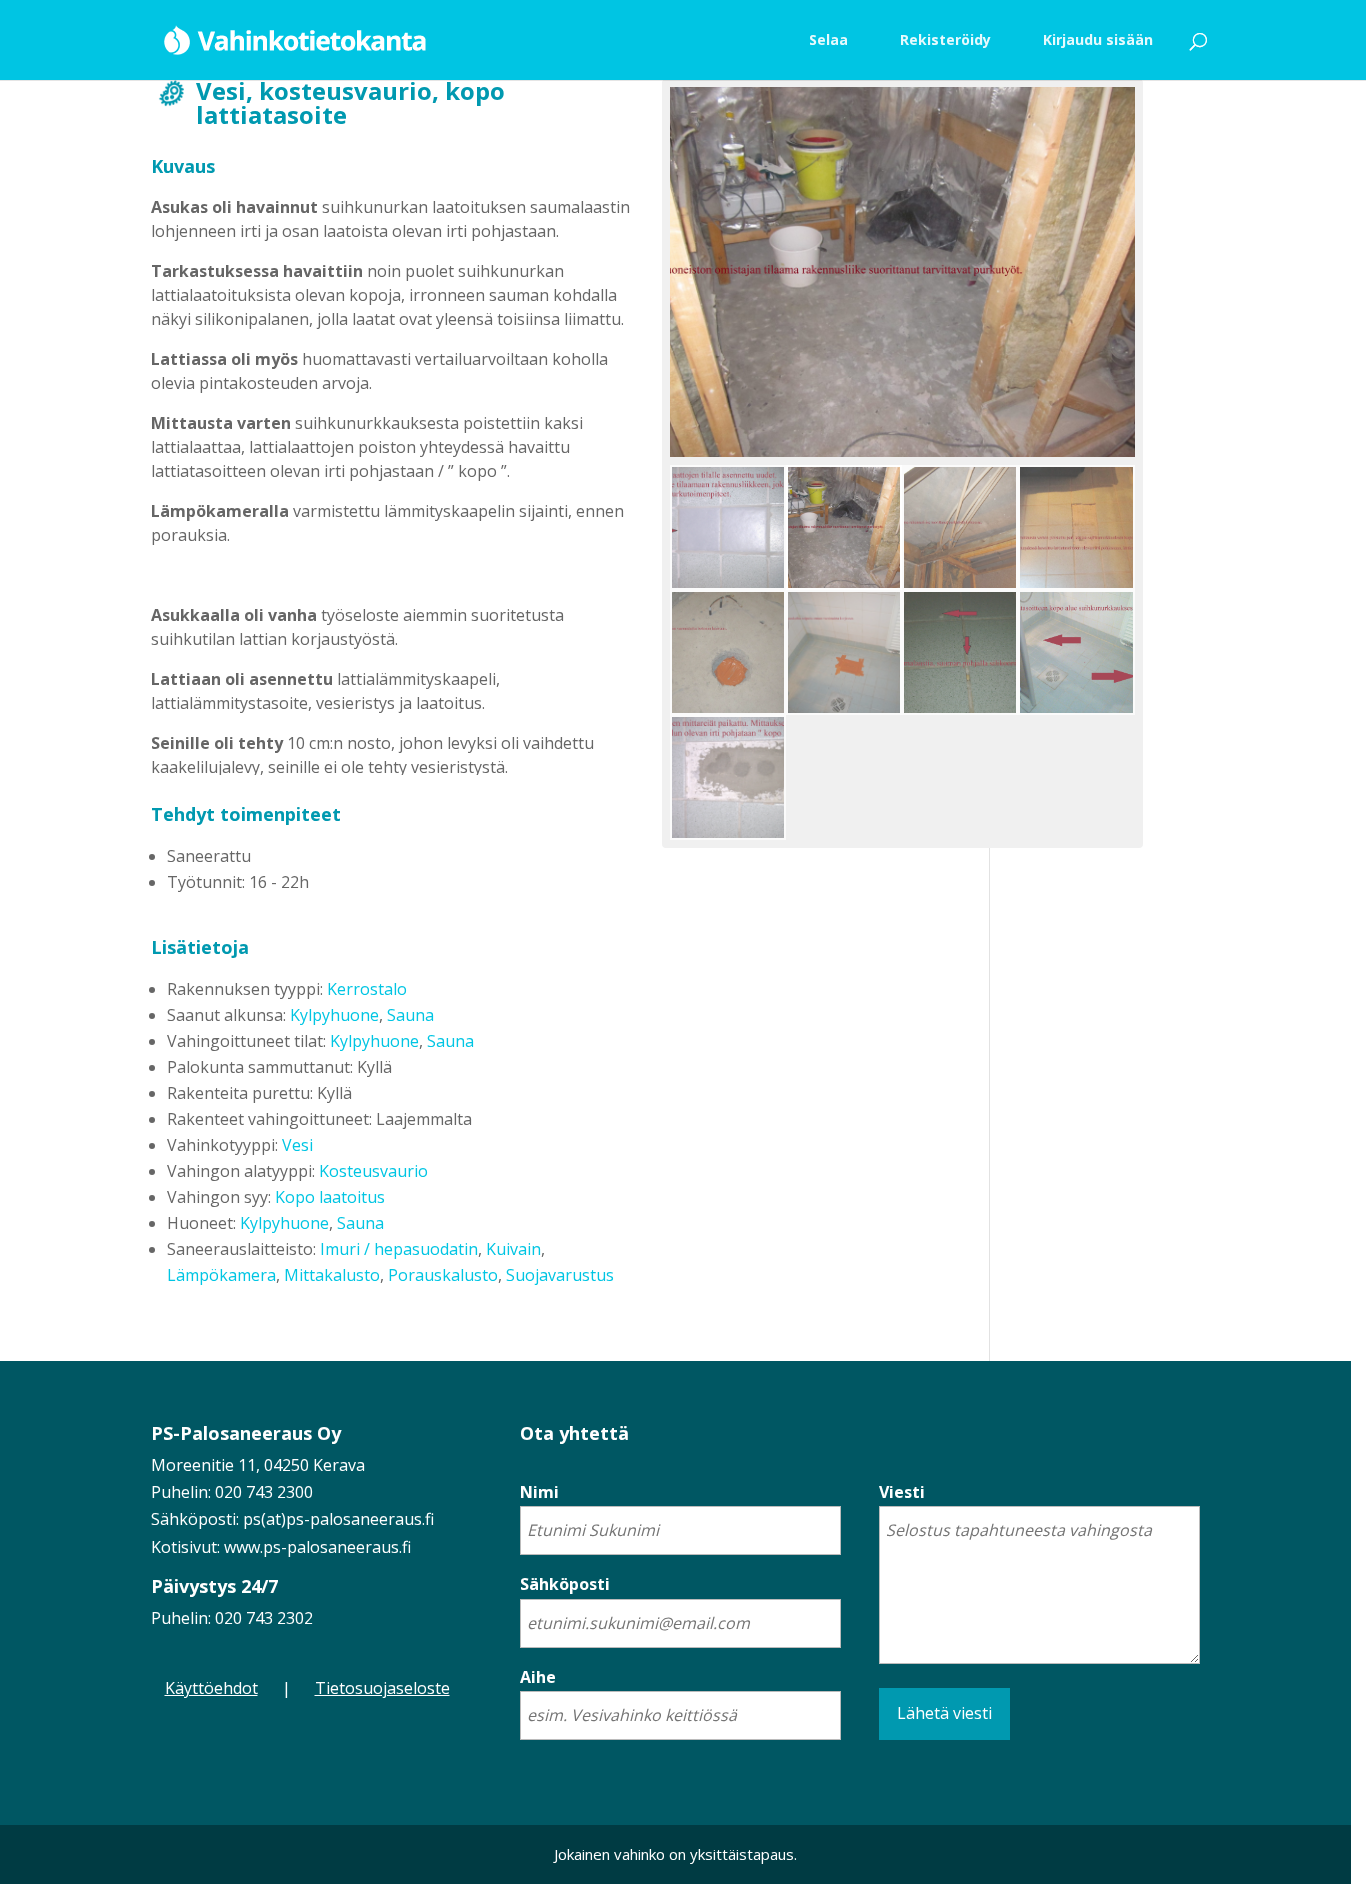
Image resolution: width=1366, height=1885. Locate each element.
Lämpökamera (221, 1275)
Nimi (539, 1492)
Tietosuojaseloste (382, 1688)
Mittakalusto (332, 1275)
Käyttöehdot (211, 1688)
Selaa (828, 39)
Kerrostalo (367, 989)
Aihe (538, 1677)
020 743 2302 (264, 1618)
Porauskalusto (443, 1275)
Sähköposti (565, 1584)
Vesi (297, 1145)
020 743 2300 (264, 1492)
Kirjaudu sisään (1098, 39)
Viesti (902, 1492)
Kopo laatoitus (330, 1197)
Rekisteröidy (945, 39)
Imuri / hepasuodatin (399, 1249)
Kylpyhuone (334, 1015)
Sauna (410, 1015)
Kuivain (513, 1249)
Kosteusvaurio (373, 1171)
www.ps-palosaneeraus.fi (317, 1547)
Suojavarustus (560, 1275)
